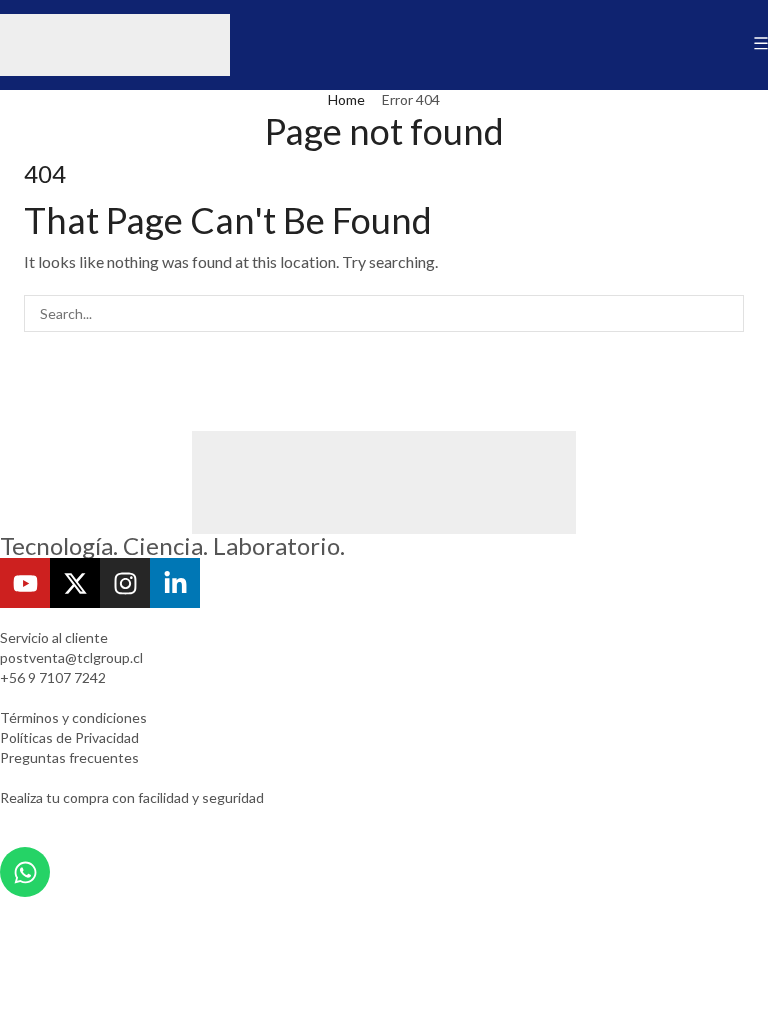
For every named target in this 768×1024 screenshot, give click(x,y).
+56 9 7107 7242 (53, 677)
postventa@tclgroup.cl (71, 657)
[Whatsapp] (25, 872)
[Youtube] (25, 583)
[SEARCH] (725, 313)
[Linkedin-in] (175, 583)
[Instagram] (125, 583)
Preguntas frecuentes (69, 757)
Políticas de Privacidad (69, 737)
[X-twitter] (75, 583)
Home (346, 99)
